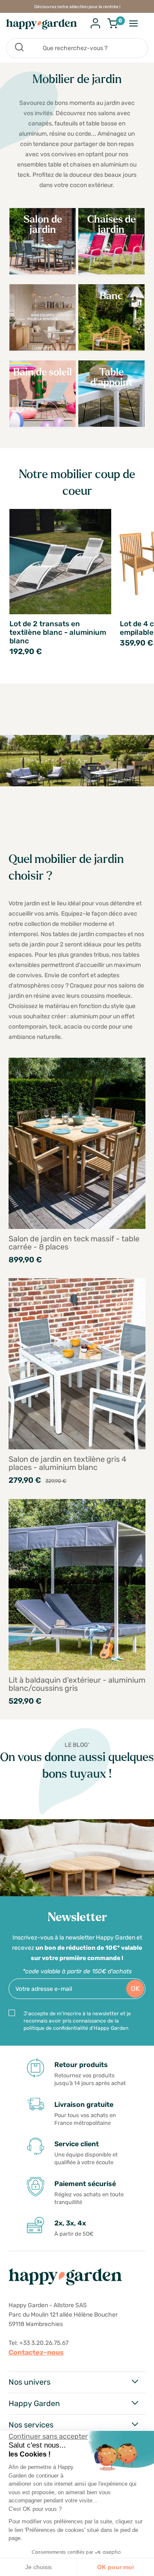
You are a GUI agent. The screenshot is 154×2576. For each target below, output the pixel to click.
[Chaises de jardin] (111, 272)
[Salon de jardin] (43, 272)
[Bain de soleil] (43, 424)
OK (135, 1989)
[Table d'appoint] (111, 424)
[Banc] (111, 348)
